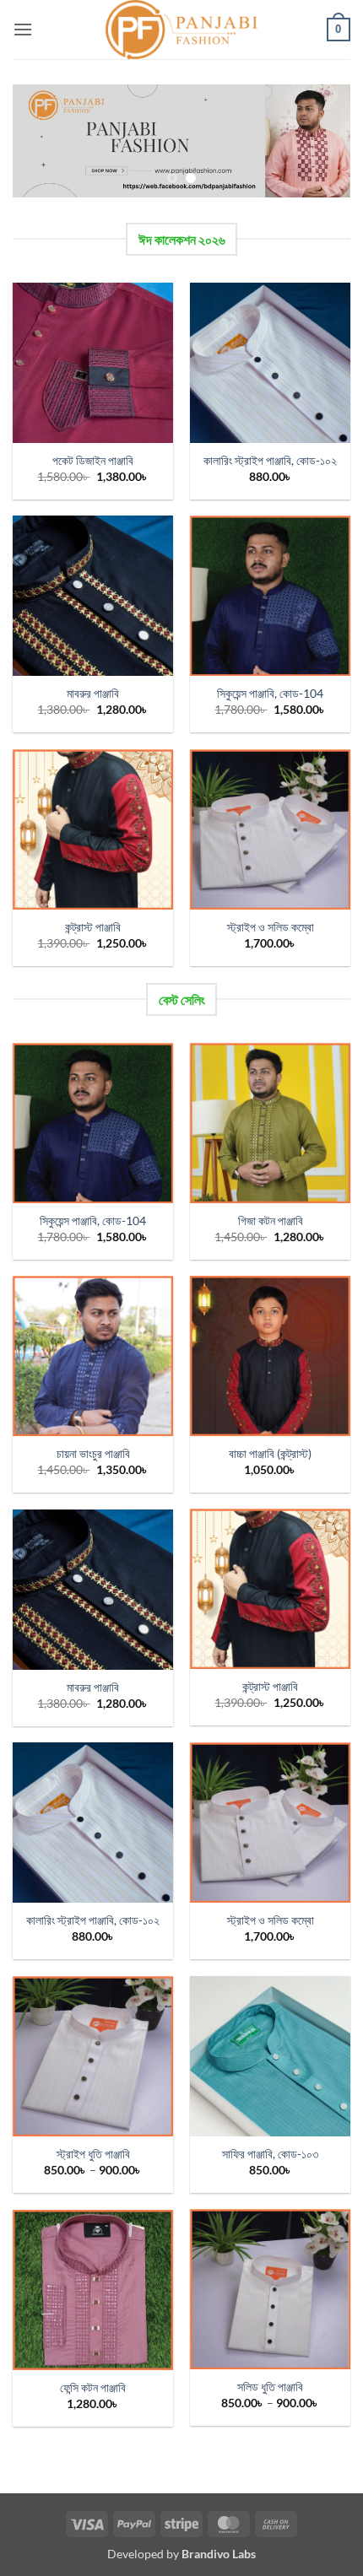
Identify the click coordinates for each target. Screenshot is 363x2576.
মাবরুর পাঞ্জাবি (93, 694)
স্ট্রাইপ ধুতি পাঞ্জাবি (93, 2154)
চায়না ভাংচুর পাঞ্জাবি (93, 1454)
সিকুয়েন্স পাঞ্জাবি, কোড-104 (270, 694)
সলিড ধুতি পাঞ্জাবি (270, 2387)
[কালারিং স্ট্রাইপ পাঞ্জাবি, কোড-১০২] (270, 363)
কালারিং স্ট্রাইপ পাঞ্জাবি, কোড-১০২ (270, 461)
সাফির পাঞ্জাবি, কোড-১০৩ (270, 2154)
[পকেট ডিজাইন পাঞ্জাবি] (93, 363)
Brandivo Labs (219, 2554)
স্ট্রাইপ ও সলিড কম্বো (271, 927)
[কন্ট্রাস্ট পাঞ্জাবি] (93, 829)
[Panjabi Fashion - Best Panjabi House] (181, 30)
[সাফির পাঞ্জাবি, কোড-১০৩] (270, 2056)
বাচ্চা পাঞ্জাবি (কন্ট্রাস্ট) (270, 1454)
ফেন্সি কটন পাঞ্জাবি (93, 2388)
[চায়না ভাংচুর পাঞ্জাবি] (93, 1356)
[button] (23, 29)
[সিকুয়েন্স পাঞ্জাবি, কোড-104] (270, 596)
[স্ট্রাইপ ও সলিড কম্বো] (270, 829)
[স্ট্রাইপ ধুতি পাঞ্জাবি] (93, 2056)
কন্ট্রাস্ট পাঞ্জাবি (93, 927)
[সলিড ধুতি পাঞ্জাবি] (270, 2289)
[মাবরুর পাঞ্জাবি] (93, 596)
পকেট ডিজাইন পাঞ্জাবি (93, 461)
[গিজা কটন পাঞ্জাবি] (270, 1123)
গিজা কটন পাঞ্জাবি (271, 1221)
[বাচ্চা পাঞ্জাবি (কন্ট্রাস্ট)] (270, 1356)
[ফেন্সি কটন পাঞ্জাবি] (93, 2290)
